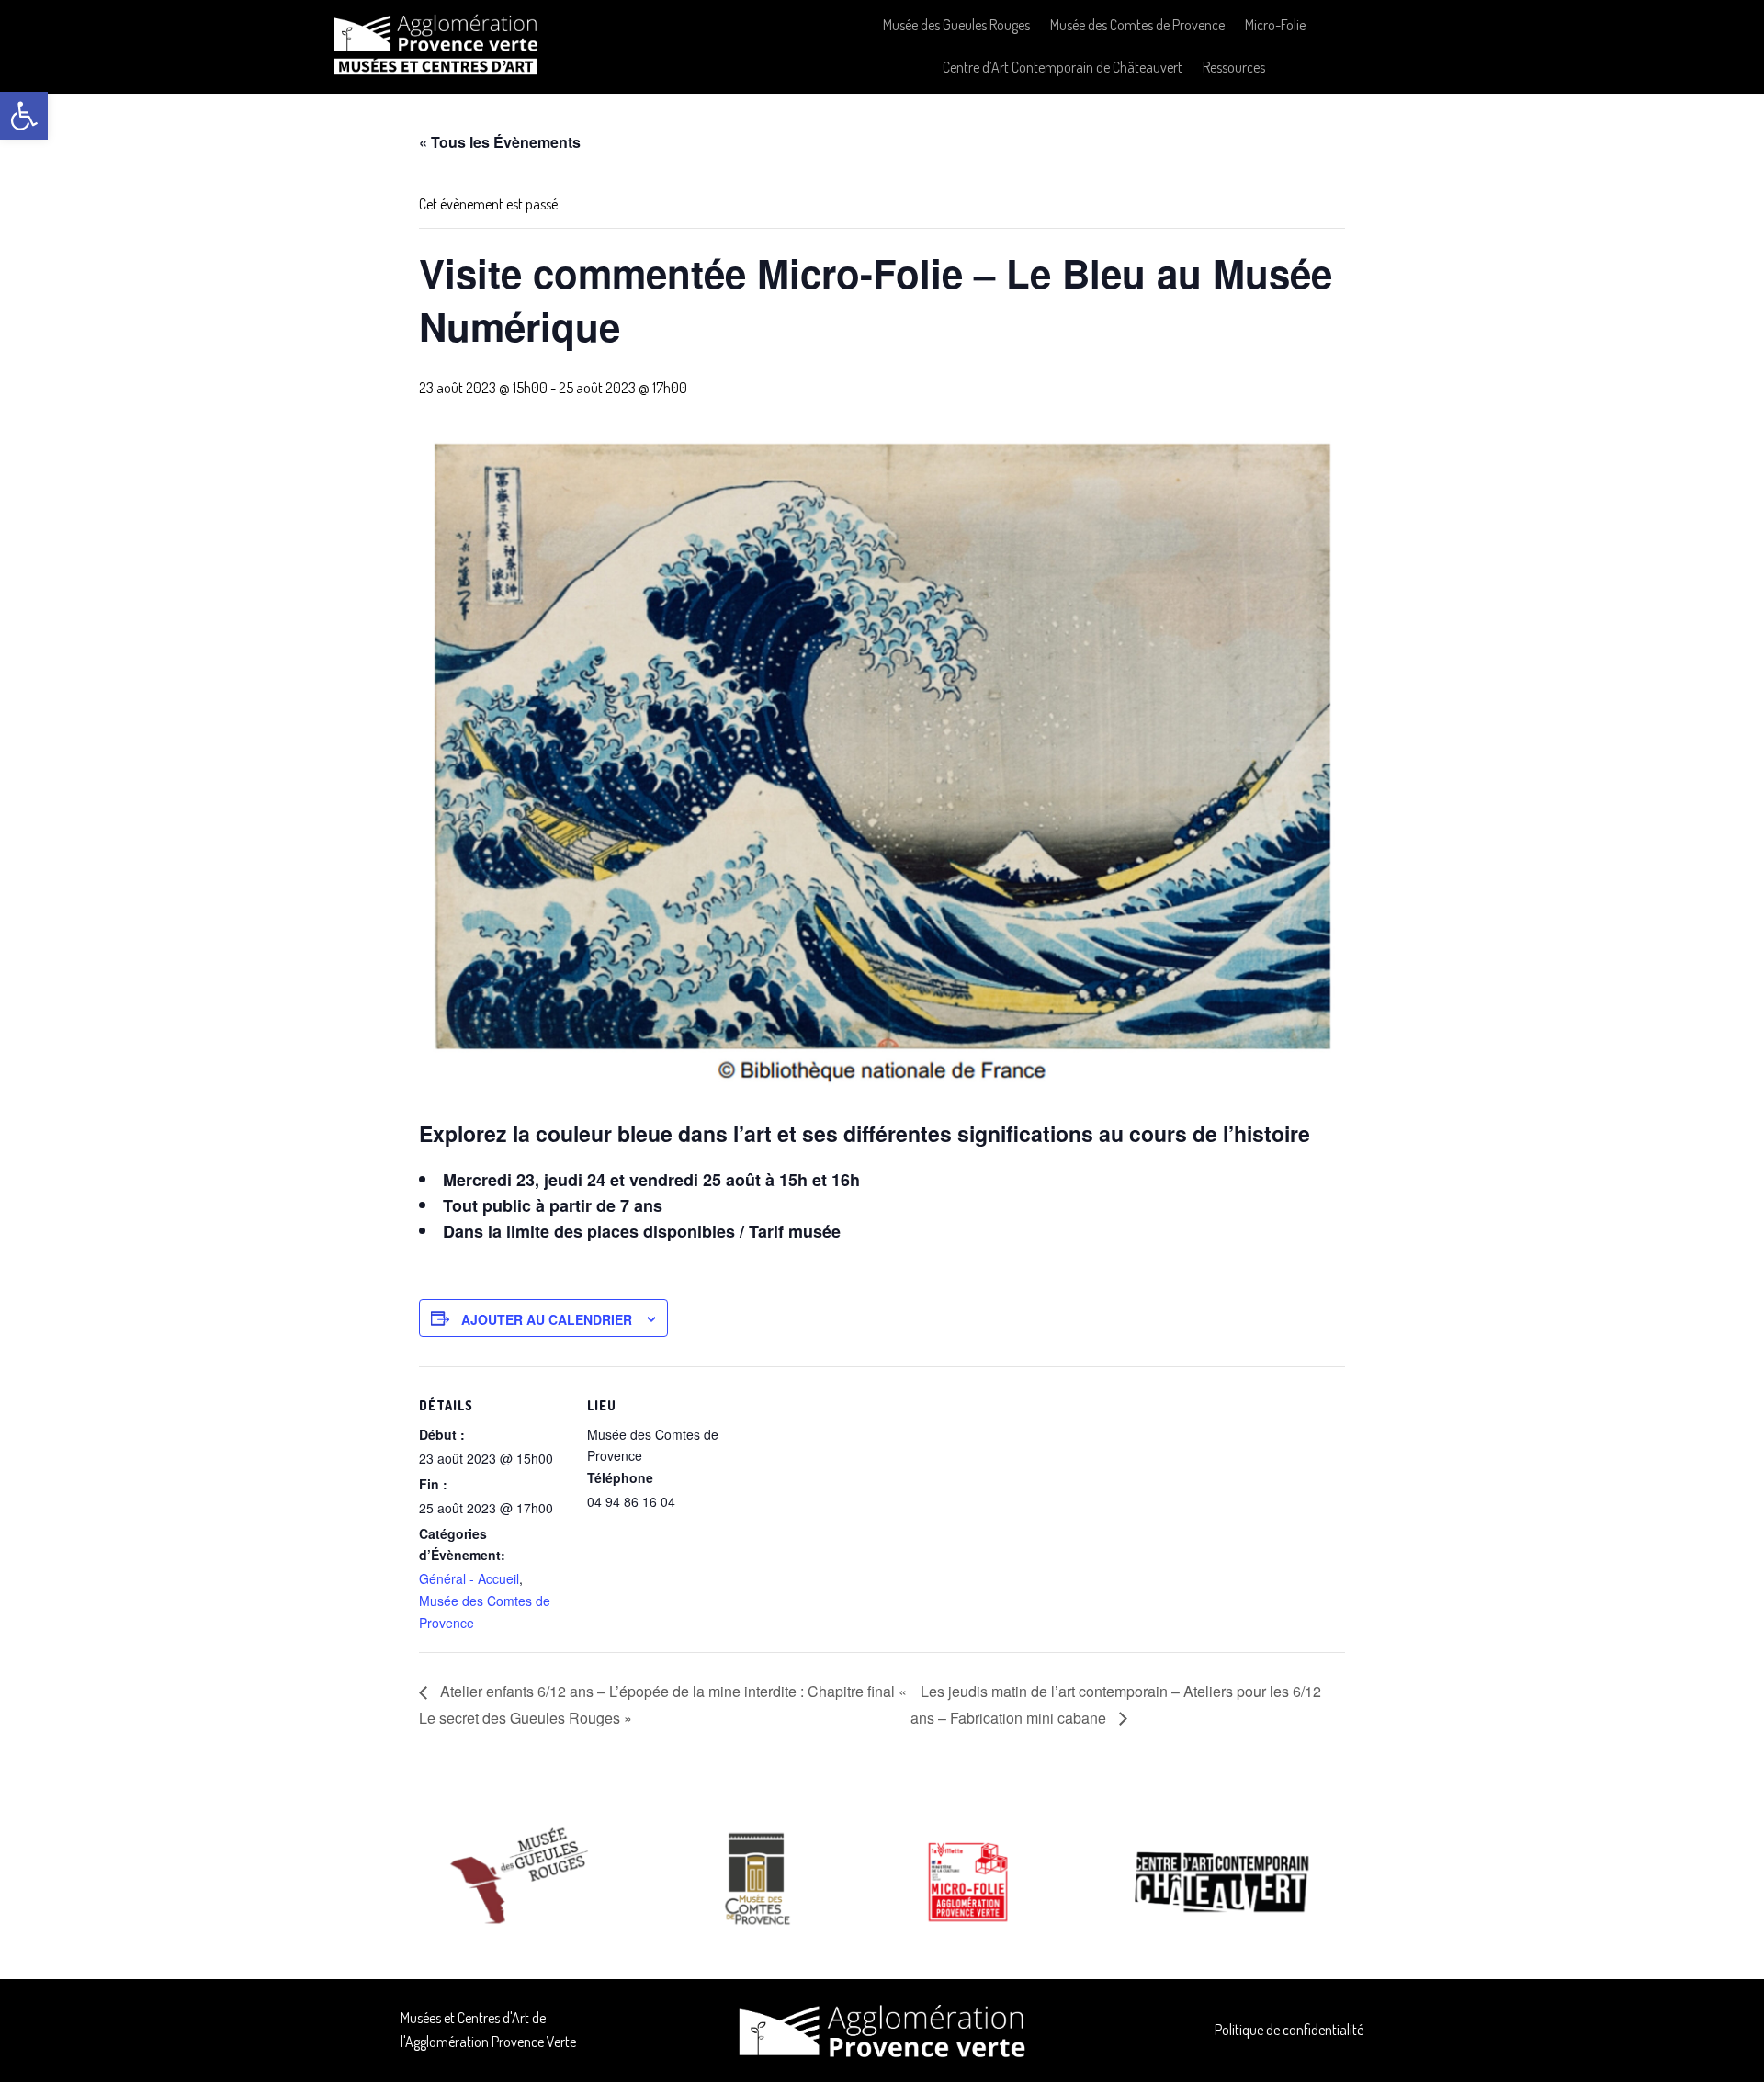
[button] (24, 116)
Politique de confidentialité (1289, 2030)
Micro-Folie (1275, 25)
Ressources (1234, 67)
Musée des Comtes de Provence (1137, 25)
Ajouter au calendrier (547, 1319)
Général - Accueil (469, 1578)
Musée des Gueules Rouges (956, 25)
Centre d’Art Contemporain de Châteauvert (1063, 67)
